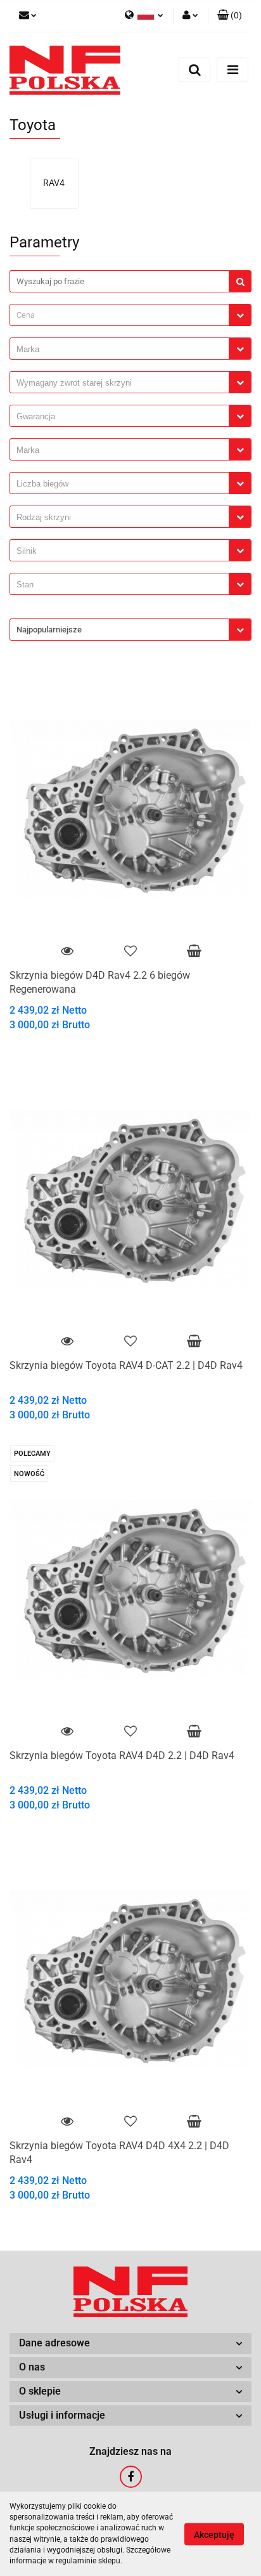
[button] (230, 16)
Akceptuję (214, 2534)
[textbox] (119, 315)
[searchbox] (123, 350)
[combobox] (130, 315)
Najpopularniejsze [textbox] (49, 630)
